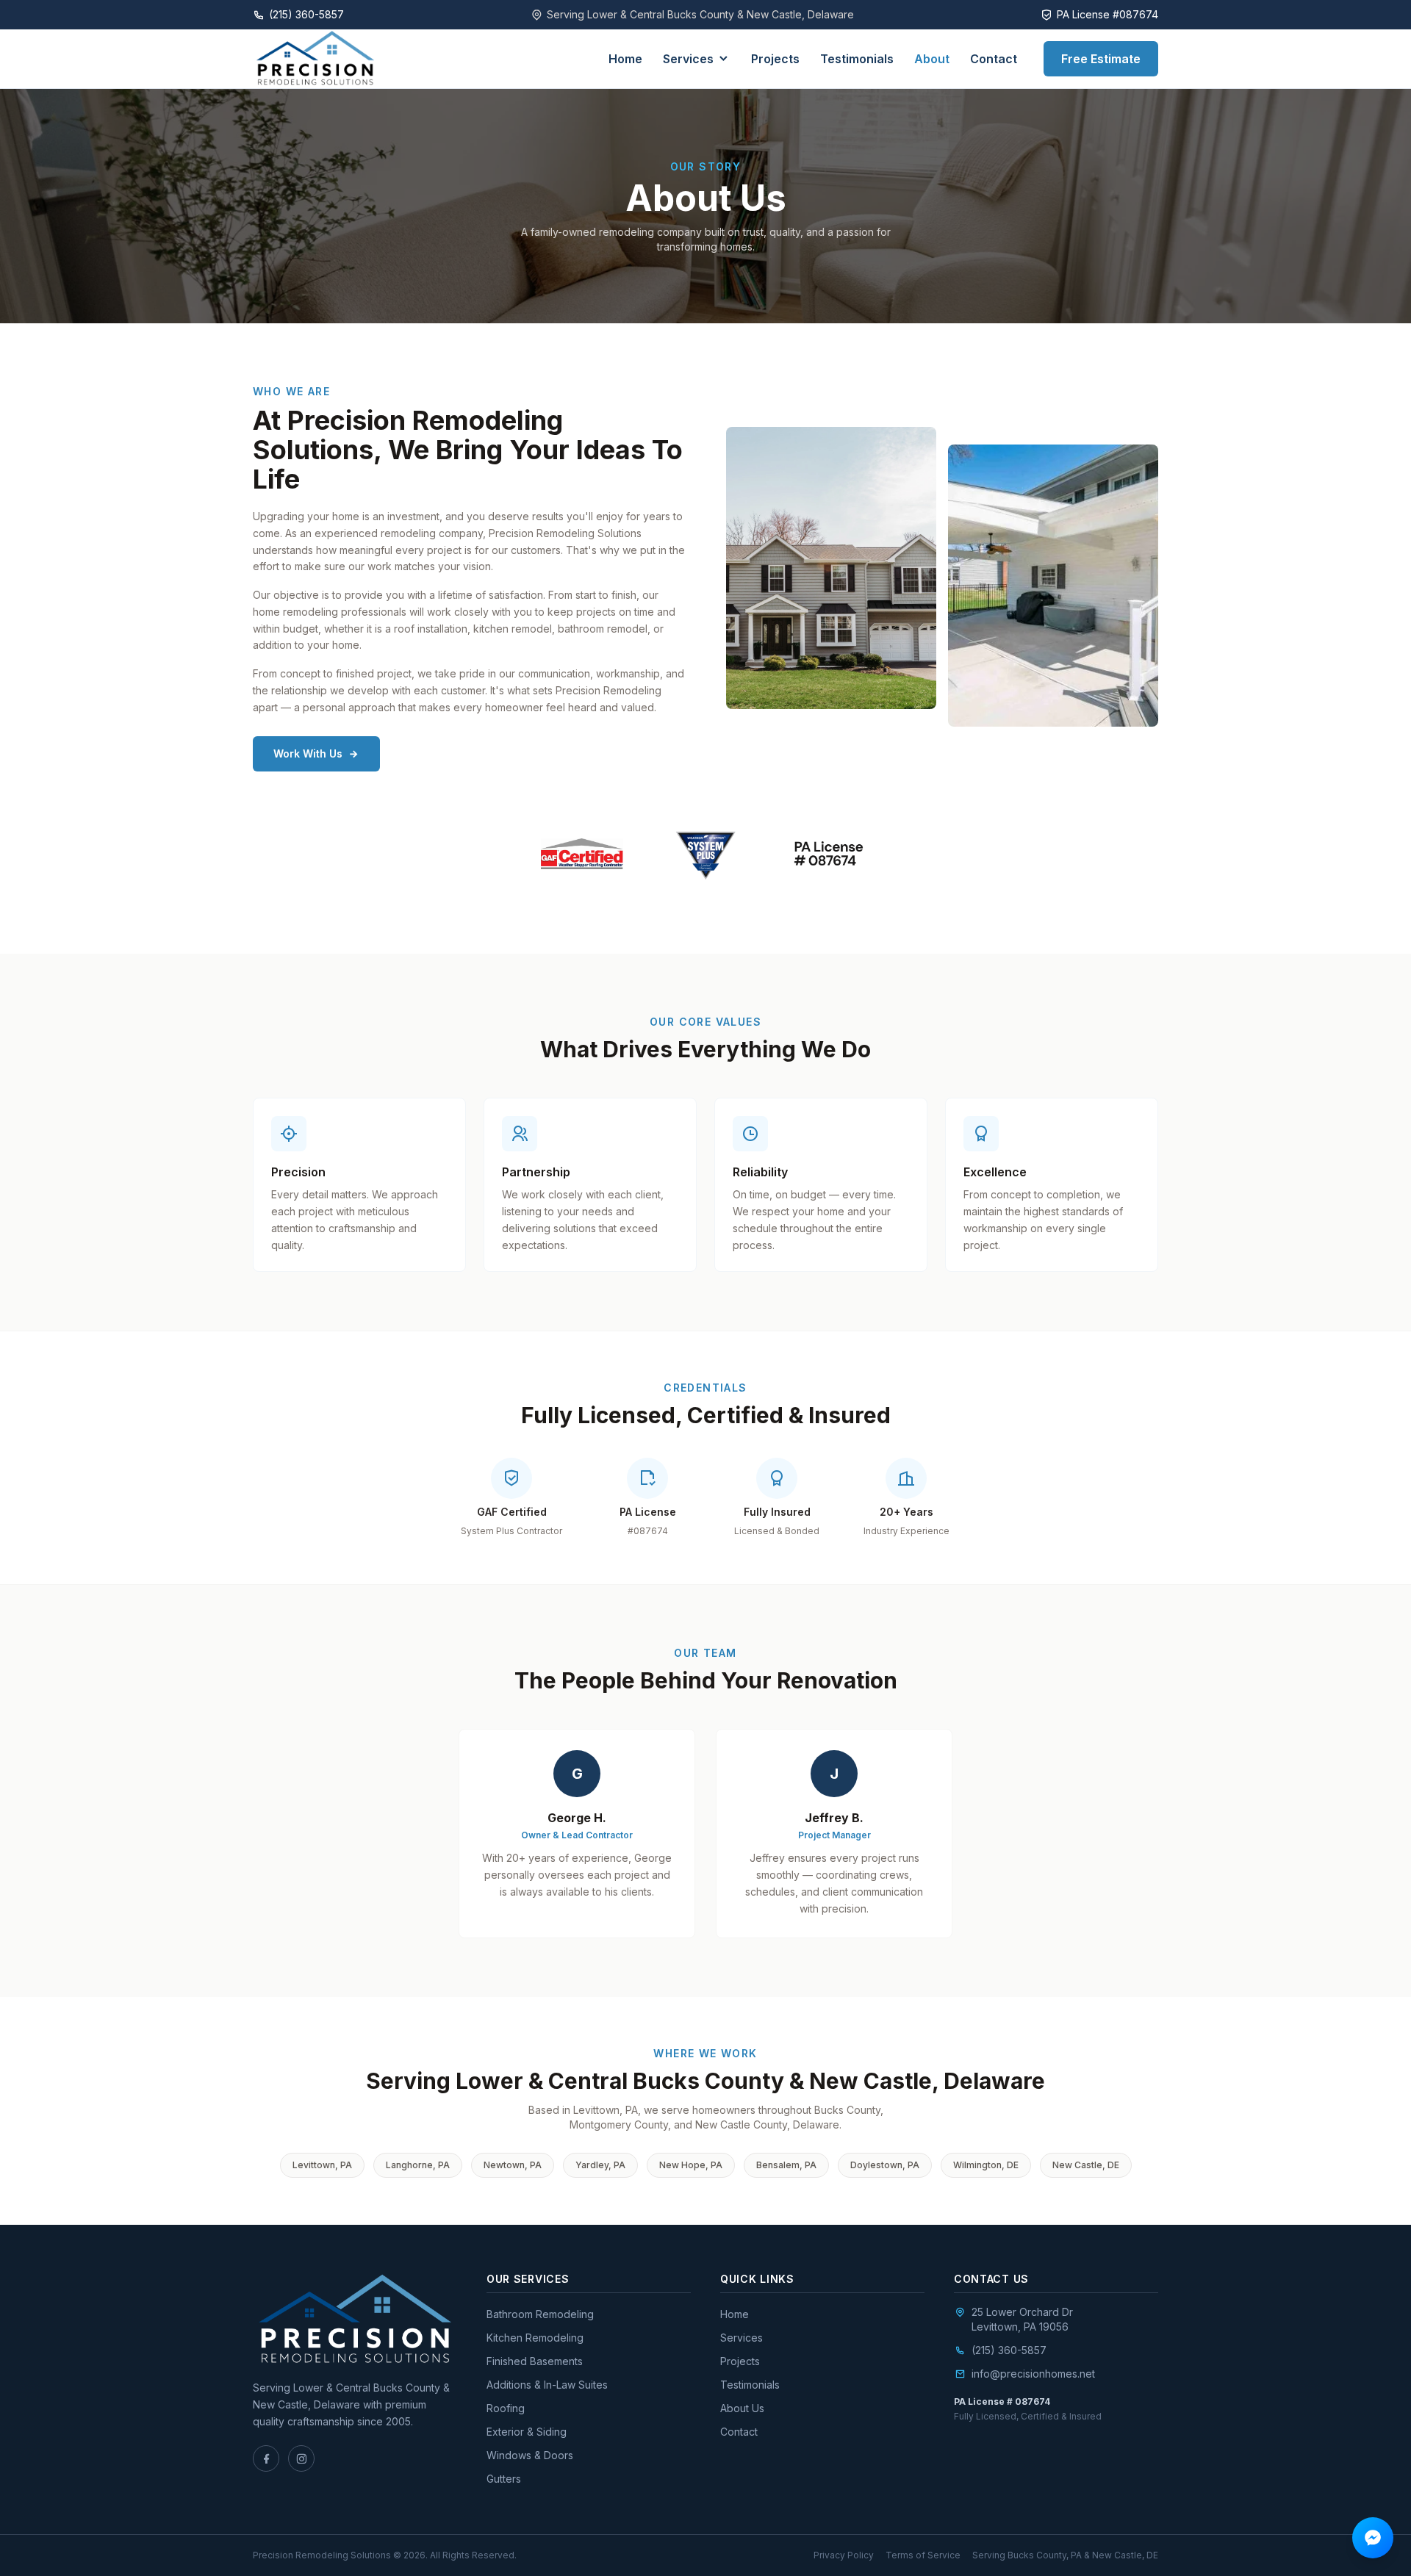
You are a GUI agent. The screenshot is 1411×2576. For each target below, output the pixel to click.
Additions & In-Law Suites (547, 2385)
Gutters (504, 2479)
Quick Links (757, 2279)
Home (625, 59)
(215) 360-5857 (1009, 2350)
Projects (775, 59)
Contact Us (991, 2279)
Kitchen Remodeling (535, 2338)
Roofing (506, 2408)
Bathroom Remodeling (540, 2314)
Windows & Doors (530, 2455)
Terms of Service (923, 2555)
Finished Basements (535, 2361)
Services (688, 59)
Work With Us (308, 753)
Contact (994, 59)
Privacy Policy (844, 2555)
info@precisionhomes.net (1033, 2374)
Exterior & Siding (527, 2432)
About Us (742, 2408)
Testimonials (857, 59)
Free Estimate (1101, 59)
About (932, 59)
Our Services (528, 2279)
